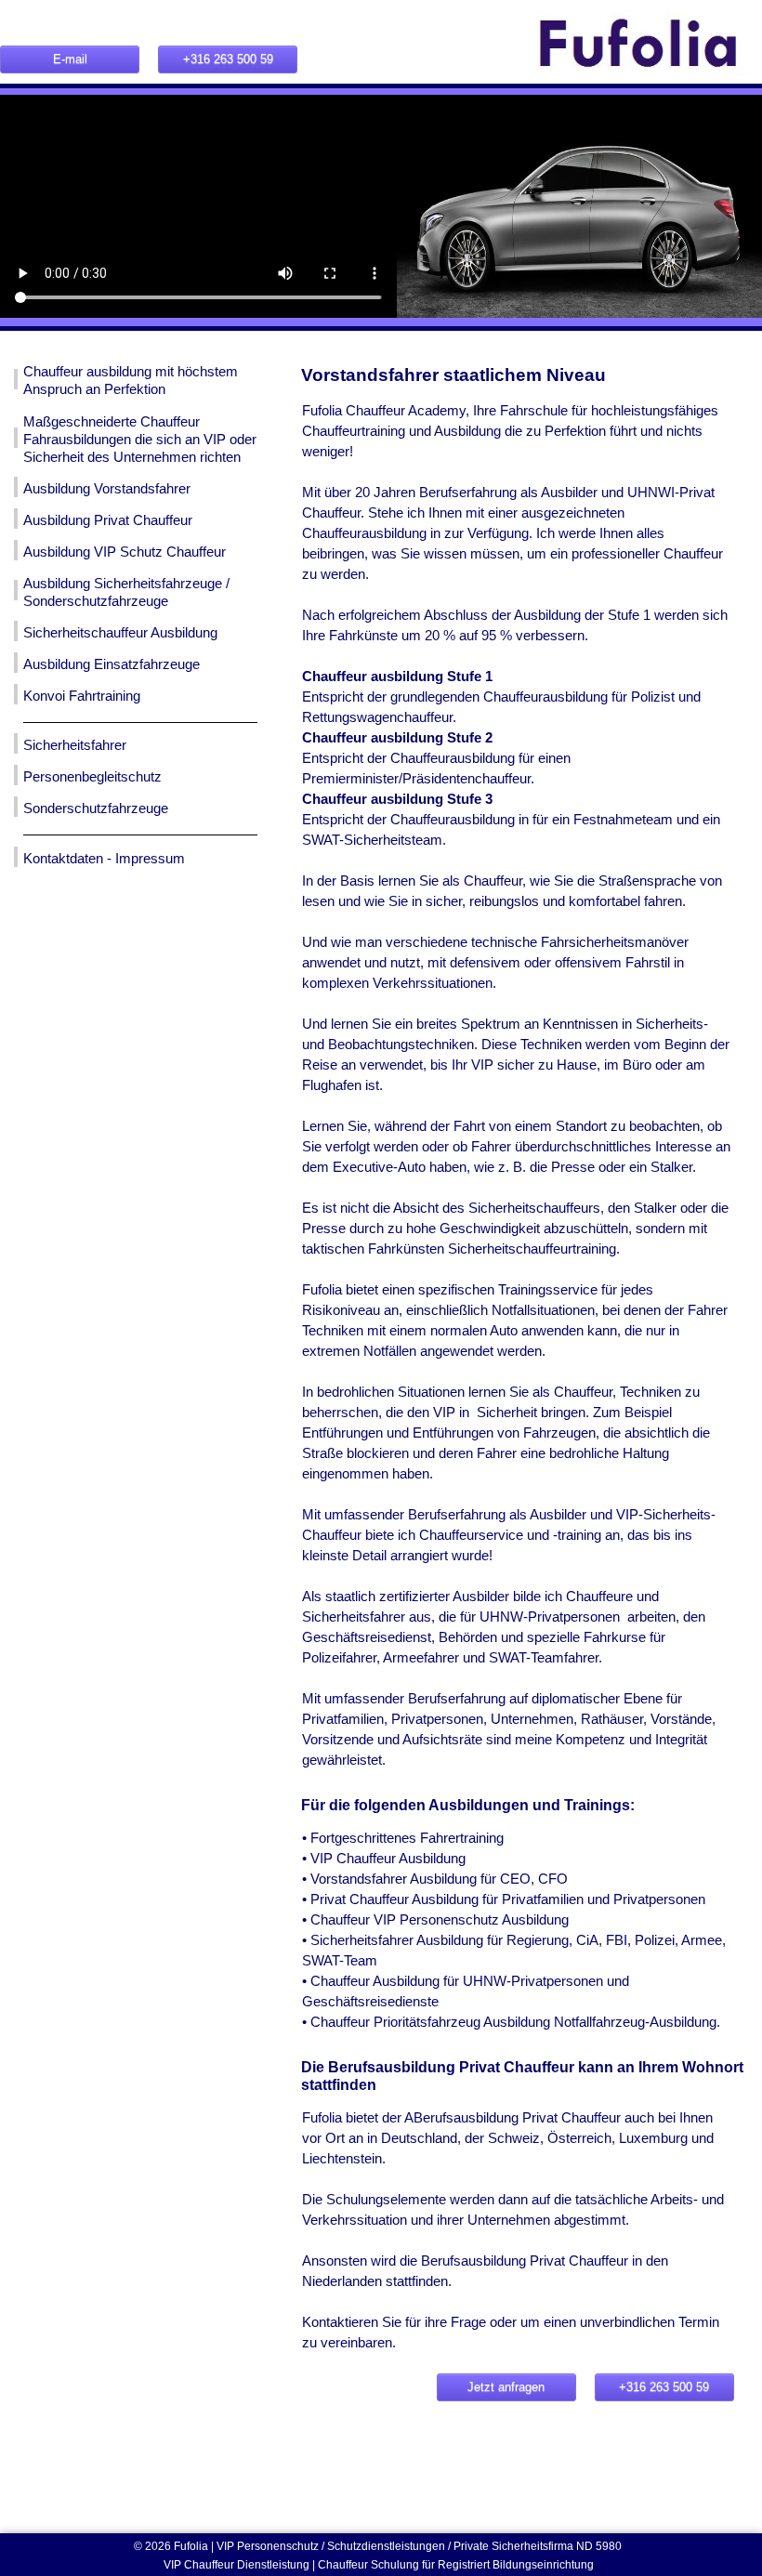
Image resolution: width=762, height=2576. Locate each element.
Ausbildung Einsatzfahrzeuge (112, 664)
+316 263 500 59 (228, 59)
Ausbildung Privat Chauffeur (108, 520)
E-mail (70, 59)
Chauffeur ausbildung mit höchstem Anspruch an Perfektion (131, 381)
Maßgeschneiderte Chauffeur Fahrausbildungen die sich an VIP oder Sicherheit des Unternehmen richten (140, 440)
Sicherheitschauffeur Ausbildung (120, 633)
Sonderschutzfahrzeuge (96, 808)
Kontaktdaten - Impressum (104, 859)
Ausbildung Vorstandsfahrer (107, 489)
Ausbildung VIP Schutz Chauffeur (125, 552)
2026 (159, 2546)
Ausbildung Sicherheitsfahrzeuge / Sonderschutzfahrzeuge (126, 592)
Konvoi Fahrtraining (82, 696)
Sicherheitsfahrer (75, 745)
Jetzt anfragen (506, 2387)
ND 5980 (600, 2546)
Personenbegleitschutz (92, 777)
